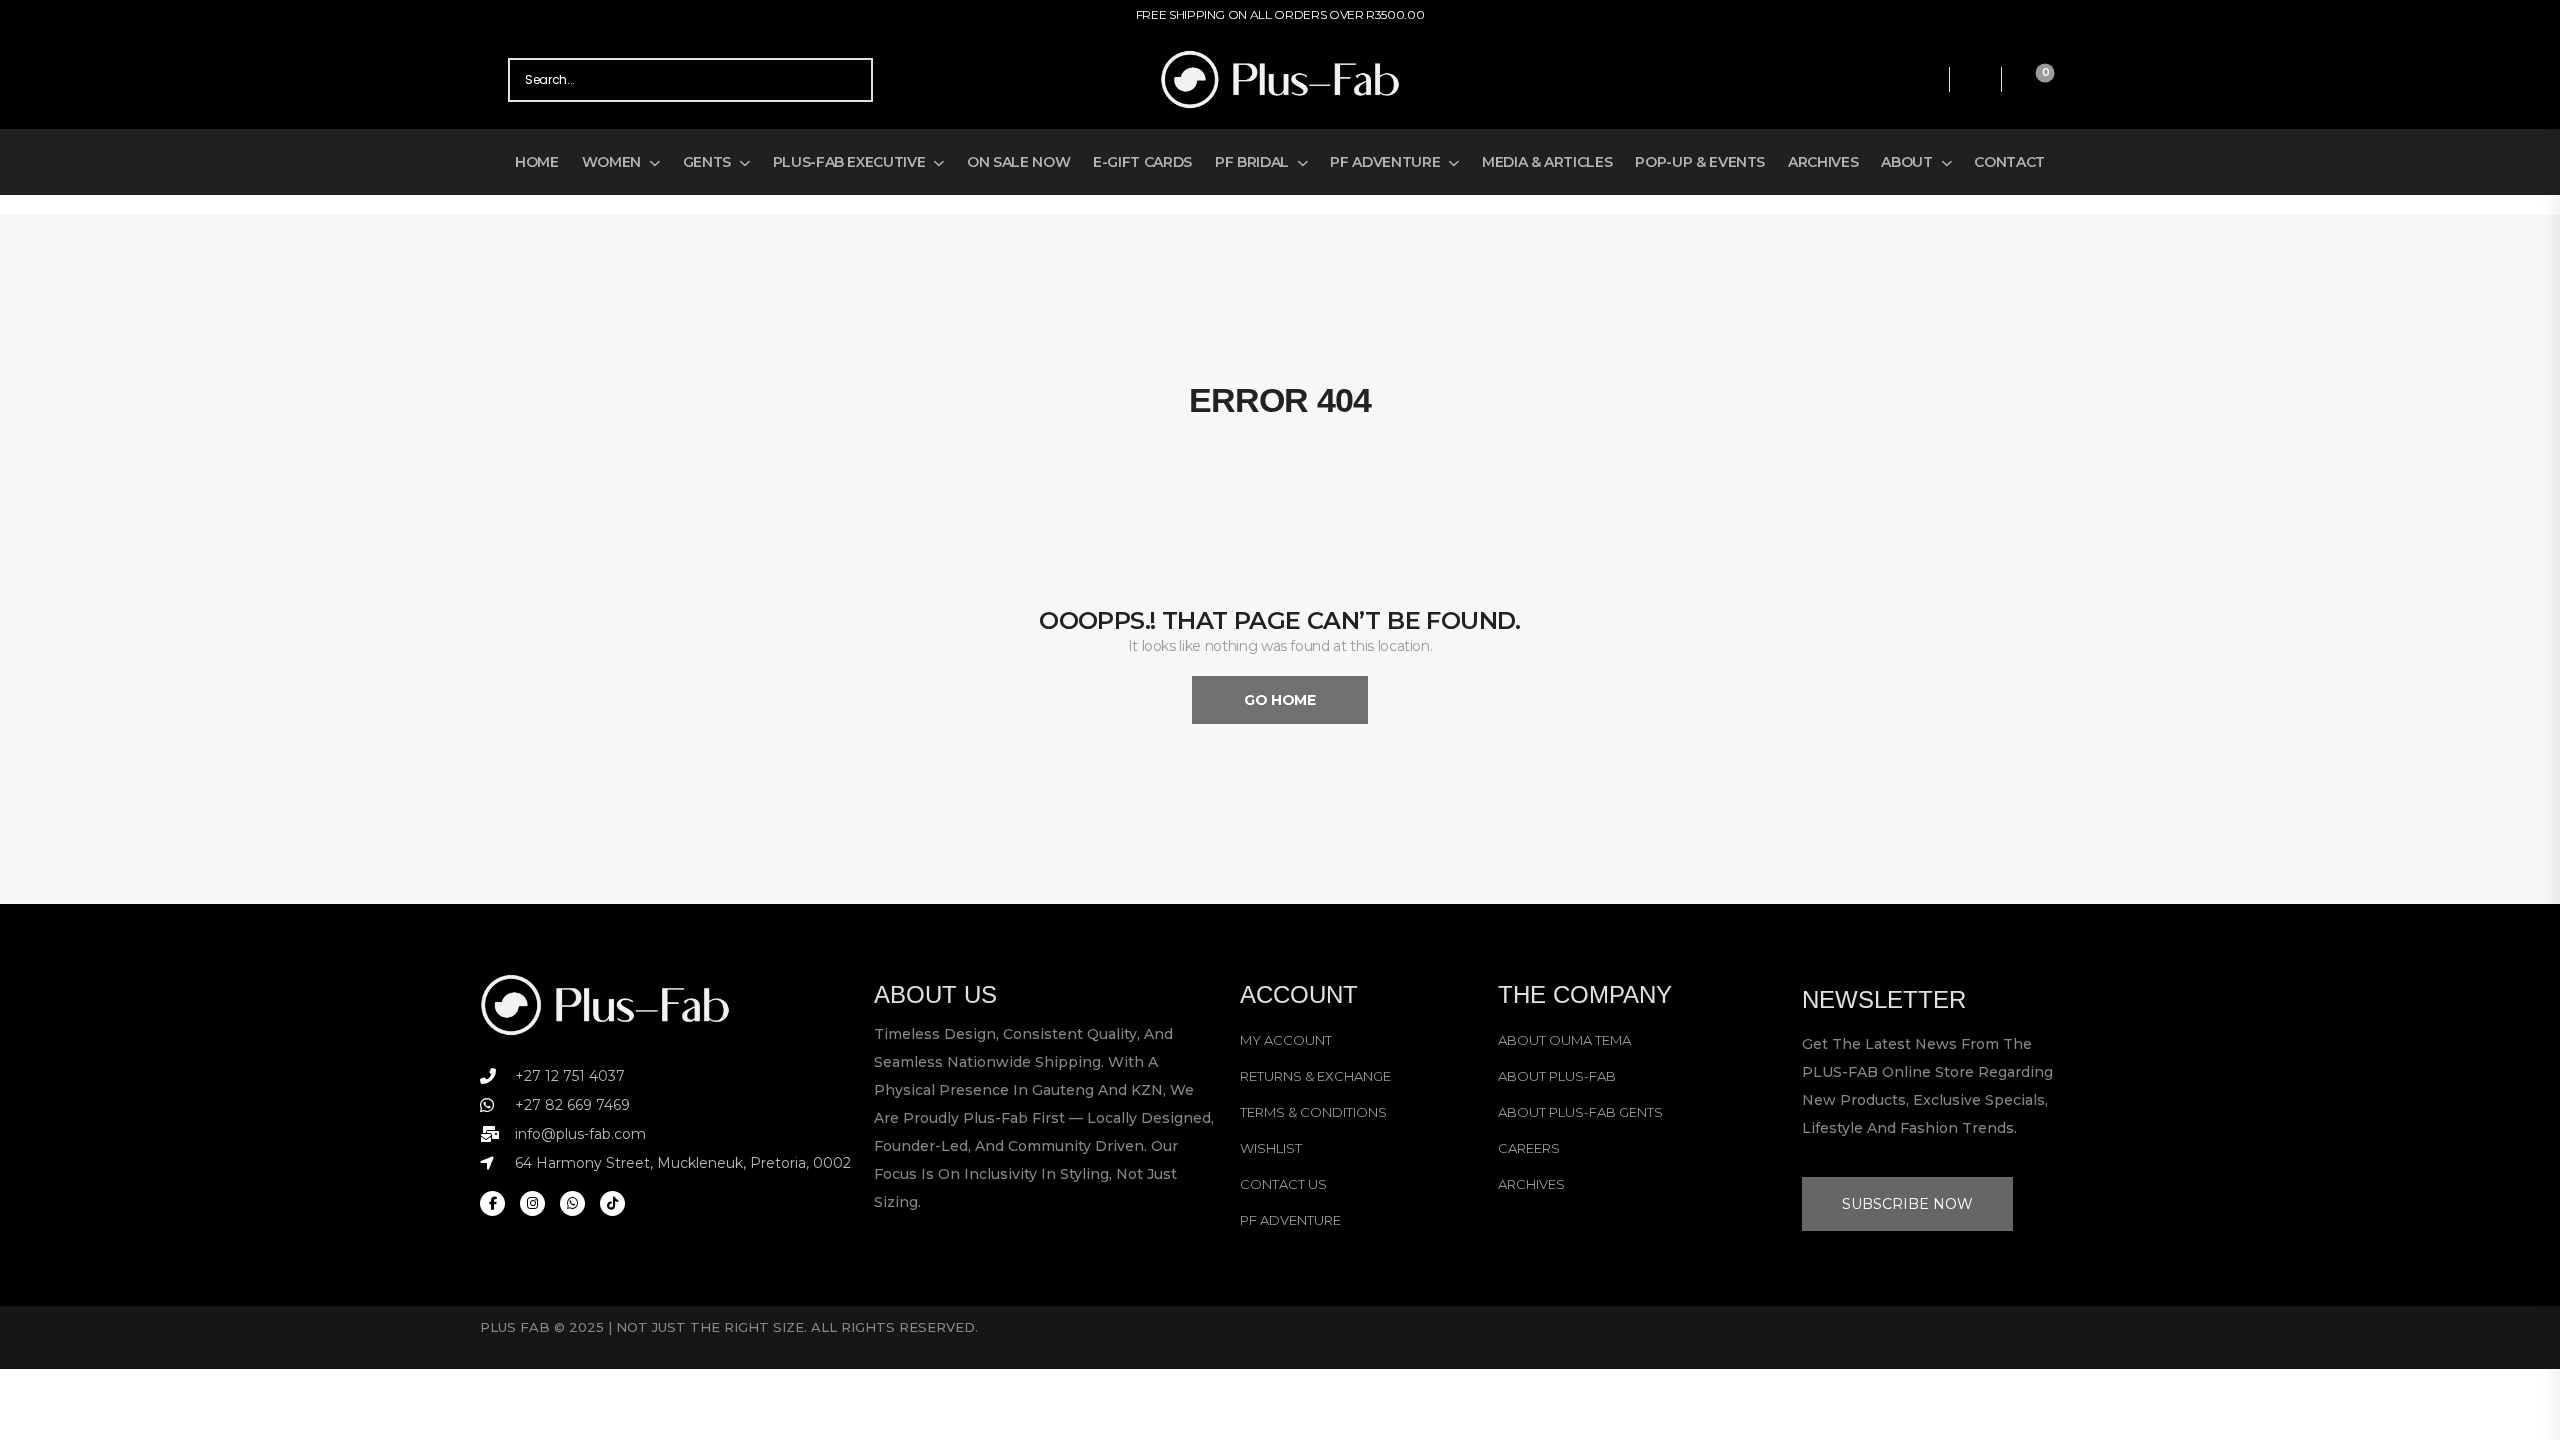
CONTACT (2009, 162)
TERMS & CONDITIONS (1313, 1112)
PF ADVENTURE (1385, 162)
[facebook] (492, 1203)
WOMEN (611, 162)
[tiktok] (612, 1203)
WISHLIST (1271, 1148)
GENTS (707, 162)
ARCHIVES (1823, 162)
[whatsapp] (572, 1203)
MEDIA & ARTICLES (1547, 162)
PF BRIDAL (1252, 162)
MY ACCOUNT (1286, 1040)
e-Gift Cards (1142, 162)
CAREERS (1529, 1148)
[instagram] (532, 1203)
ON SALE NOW (1018, 162)
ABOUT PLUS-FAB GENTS (1580, 1112)
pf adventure (1290, 1220)
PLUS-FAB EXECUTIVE (849, 162)
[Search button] (851, 80)
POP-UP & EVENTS (1700, 162)
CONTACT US (1283, 1184)
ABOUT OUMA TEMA (1564, 1040)
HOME (537, 162)
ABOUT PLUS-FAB (1557, 1076)
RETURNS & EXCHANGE (1315, 1076)
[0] (2028, 79)
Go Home (1280, 700)
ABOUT (1906, 162)
